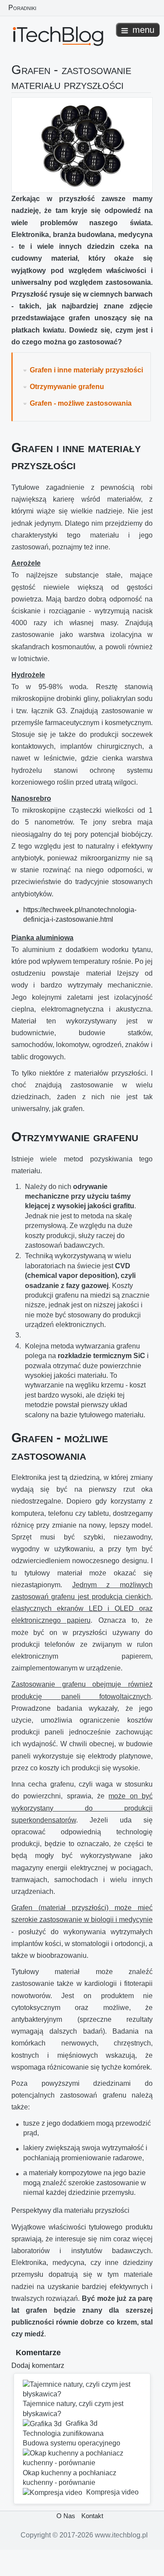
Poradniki (22, 7)
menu (143, 30)
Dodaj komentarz (38, 2365)
